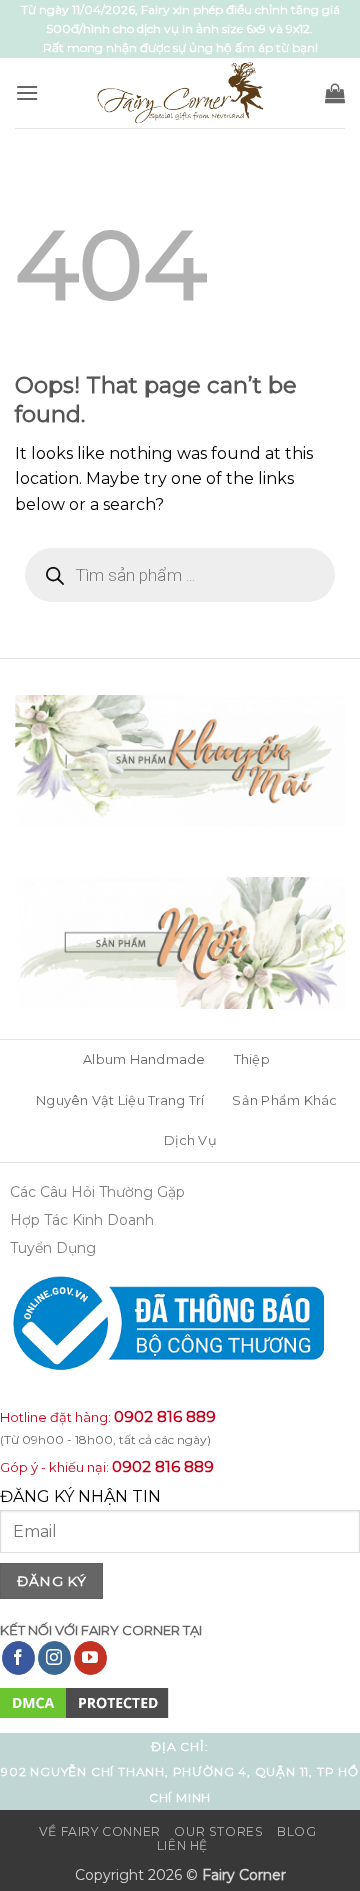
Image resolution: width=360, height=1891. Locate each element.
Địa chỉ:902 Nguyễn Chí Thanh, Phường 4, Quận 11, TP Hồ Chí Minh (180, 1772)
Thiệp (252, 1059)
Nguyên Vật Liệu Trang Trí (120, 1100)
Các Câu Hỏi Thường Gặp (97, 1192)
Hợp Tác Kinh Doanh (82, 1220)
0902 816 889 (165, 1416)
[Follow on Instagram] (54, 1658)
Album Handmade (144, 1059)
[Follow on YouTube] (90, 1658)
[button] (27, 92)
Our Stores (218, 1831)
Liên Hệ (182, 1845)
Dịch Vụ (190, 1140)
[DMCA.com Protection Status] (84, 1701)
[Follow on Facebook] (18, 1658)
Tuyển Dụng (53, 1248)
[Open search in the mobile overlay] (180, 575)
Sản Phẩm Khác (284, 1100)
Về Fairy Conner (100, 1831)
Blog (296, 1831)
